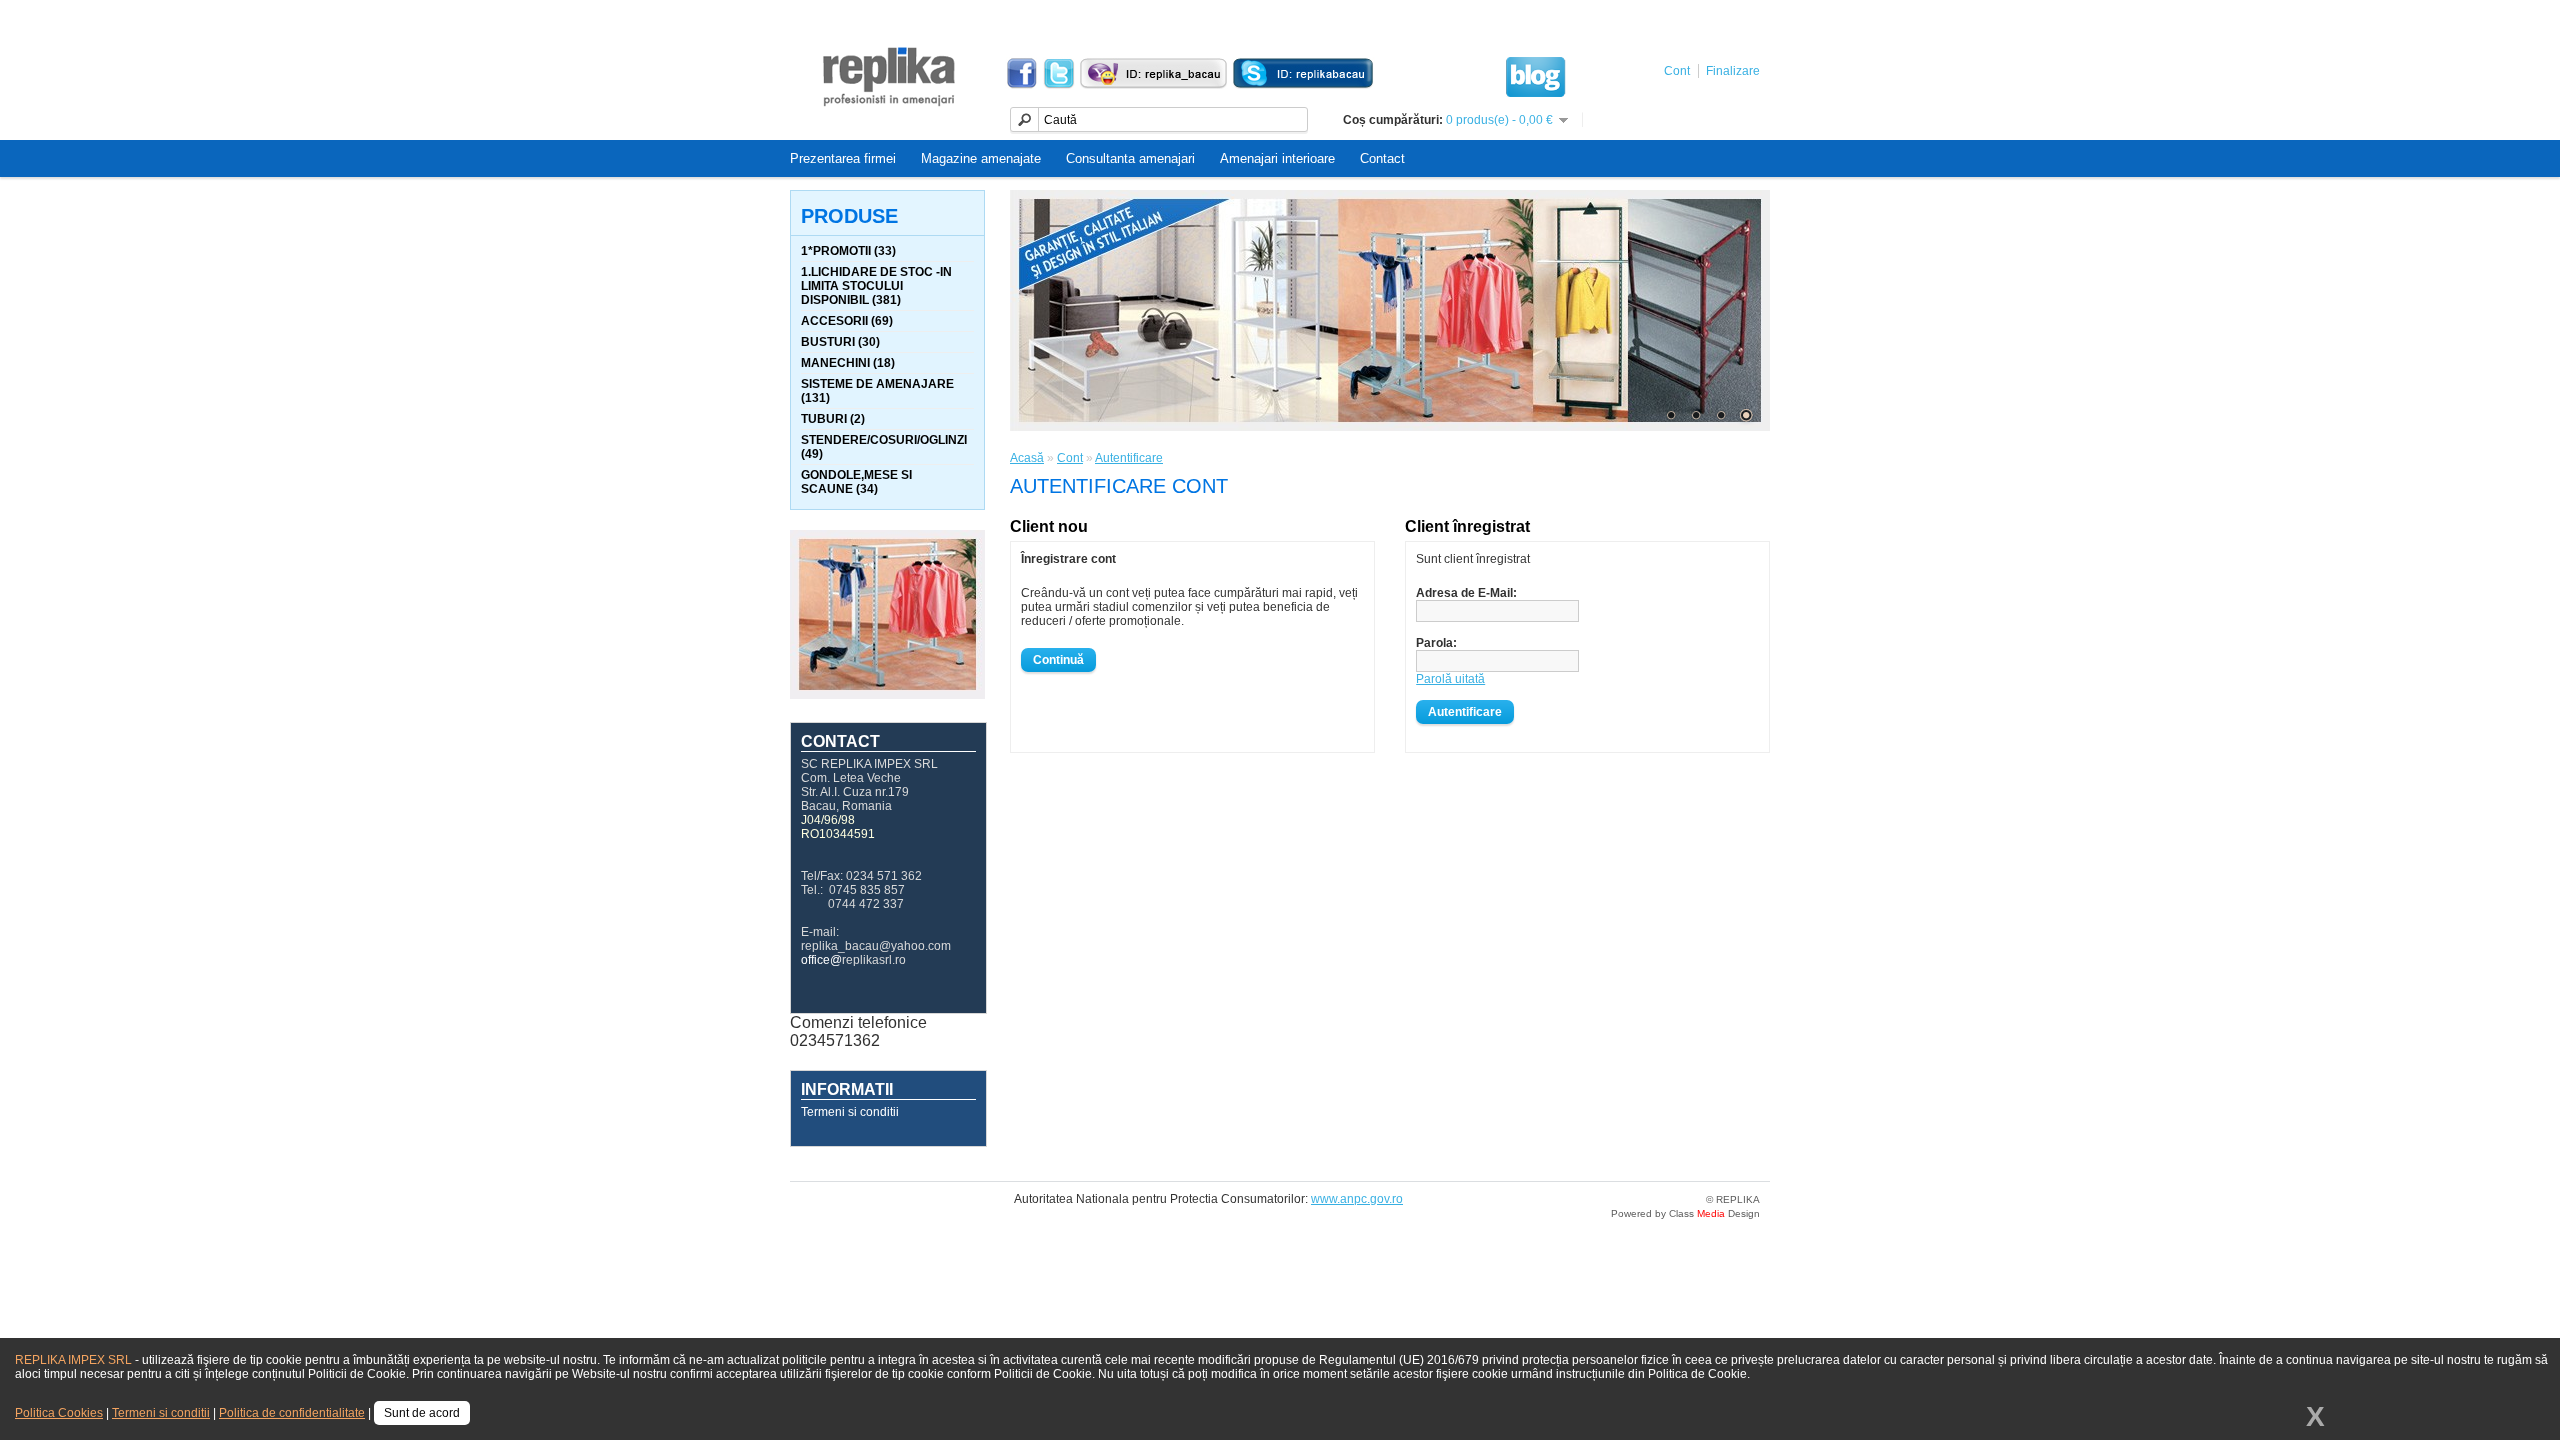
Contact (1382, 158)
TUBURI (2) (833, 419)
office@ (821, 960)
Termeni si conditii (850, 1112)
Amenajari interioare (1277, 158)
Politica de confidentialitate (292, 1413)
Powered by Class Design (1685, 1213)
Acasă (1027, 458)
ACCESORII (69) (847, 321)
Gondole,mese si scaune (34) (856, 482)
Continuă (1058, 660)
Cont (1677, 71)
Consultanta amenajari (1130, 158)
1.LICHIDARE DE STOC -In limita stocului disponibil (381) (876, 286)
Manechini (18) (848, 363)
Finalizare (1733, 71)
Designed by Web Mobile (881, 1200)
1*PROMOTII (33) (848, 251)
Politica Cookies (59, 1413)
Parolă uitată (1450, 679)
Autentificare (1129, 458)
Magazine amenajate (981, 158)
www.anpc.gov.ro (1357, 1199)
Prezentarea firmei (843, 158)
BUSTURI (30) (840, 342)
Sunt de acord (422, 1413)
